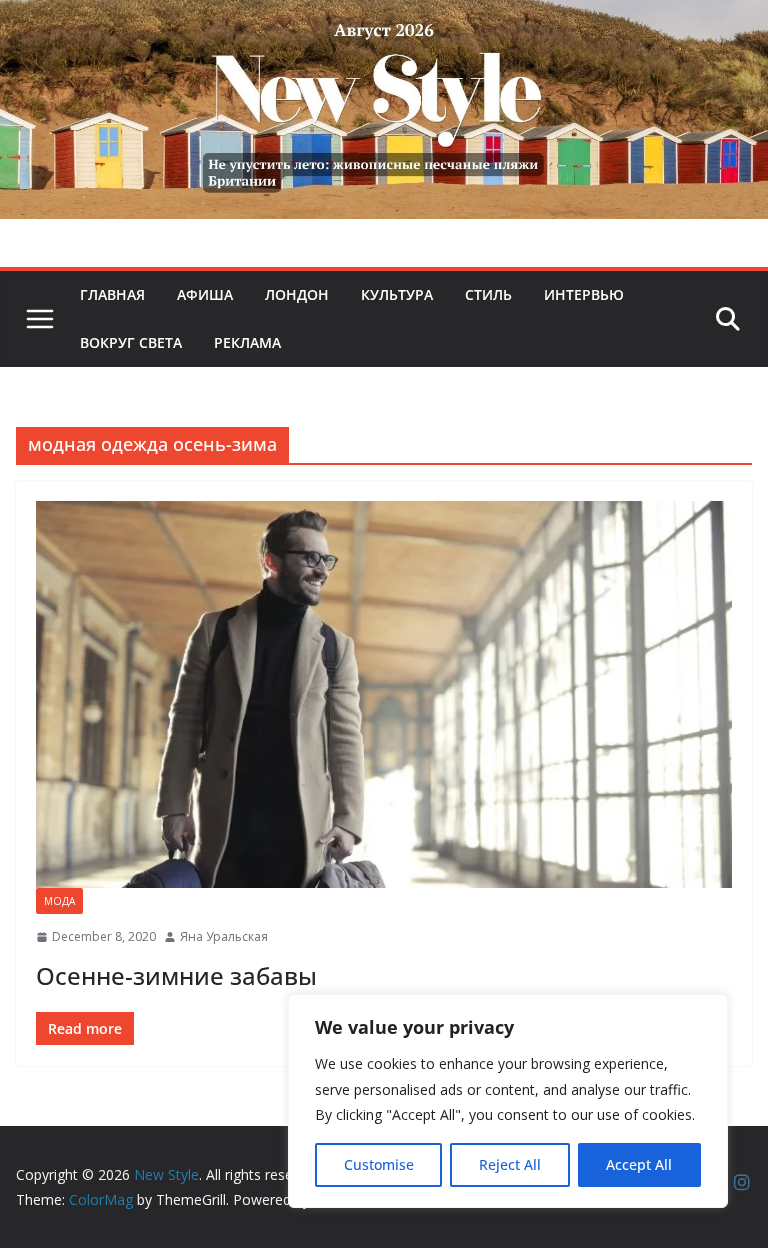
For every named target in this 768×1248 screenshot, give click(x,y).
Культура (397, 294)
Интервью (584, 294)
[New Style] (384, 21)
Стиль (488, 294)
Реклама (247, 342)
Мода (59, 901)
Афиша (205, 294)
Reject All (510, 1164)
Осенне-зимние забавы (176, 975)
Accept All (639, 1164)
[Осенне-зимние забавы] (384, 694)
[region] (508, 1101)
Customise (379, 1164)
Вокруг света (131, 342)
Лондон (297, 294)
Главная (112, 294)
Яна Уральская (224, 936)
